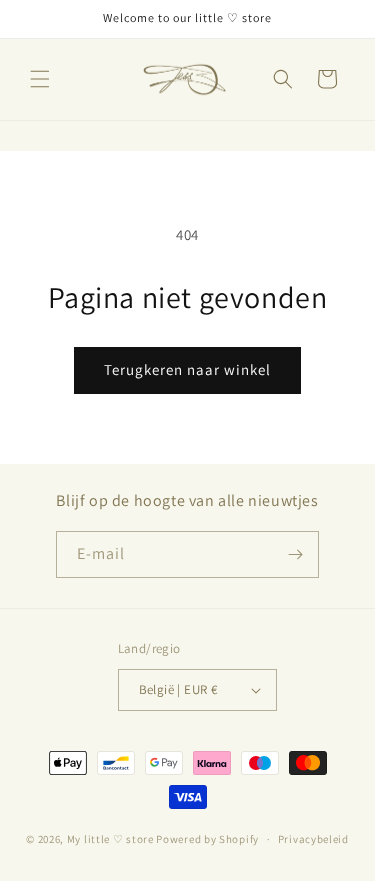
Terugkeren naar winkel (187, 369)
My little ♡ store (110, 839)
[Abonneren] (296, 554)
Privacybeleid (313, 839)
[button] (40, 79)
